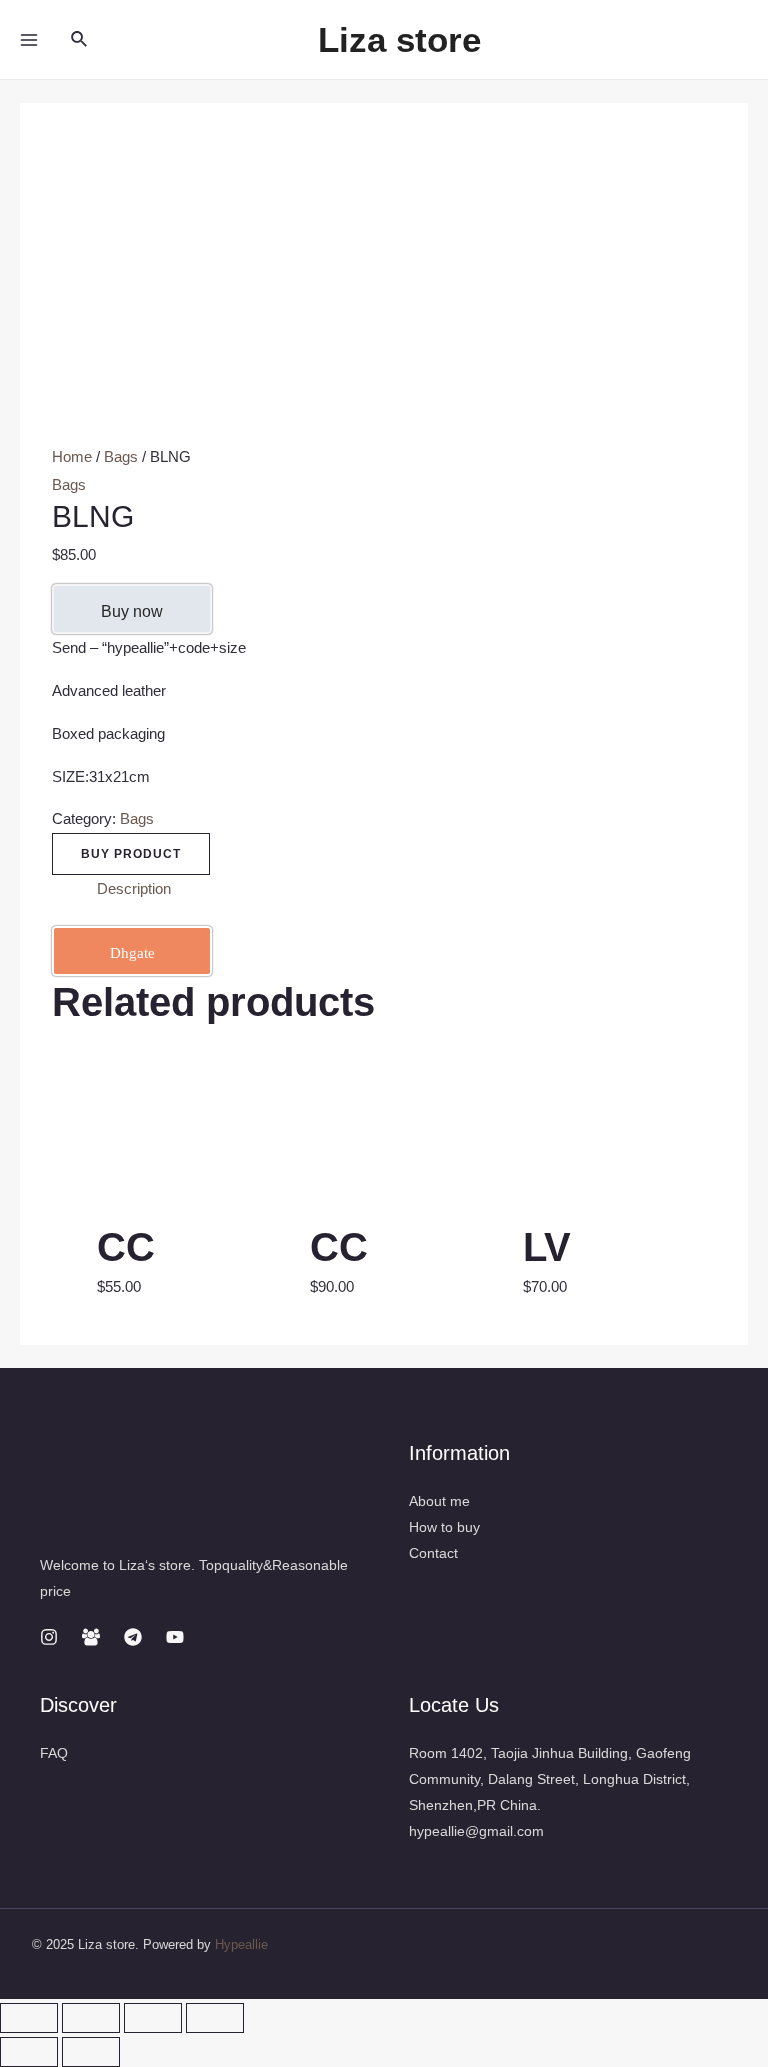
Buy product (131, 854)
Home (72, 456)
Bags (121, 456)
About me (439, 1501)
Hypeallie (241, 1944)
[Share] (91, 2018)
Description (134, 888)
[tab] (134, 889)
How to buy (444, 1527)
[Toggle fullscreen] (153, 2018)
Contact (433, 1553)
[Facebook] (91, 1637)
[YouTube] (175, 1637)
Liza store (399, 39)
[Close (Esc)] (29, 2018)
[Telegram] (133, 1637)
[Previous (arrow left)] (29, 2052)
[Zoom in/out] (215, 2018)
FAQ (54, 1753)
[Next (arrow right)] (91, 2052)
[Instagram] (49, 1637)
